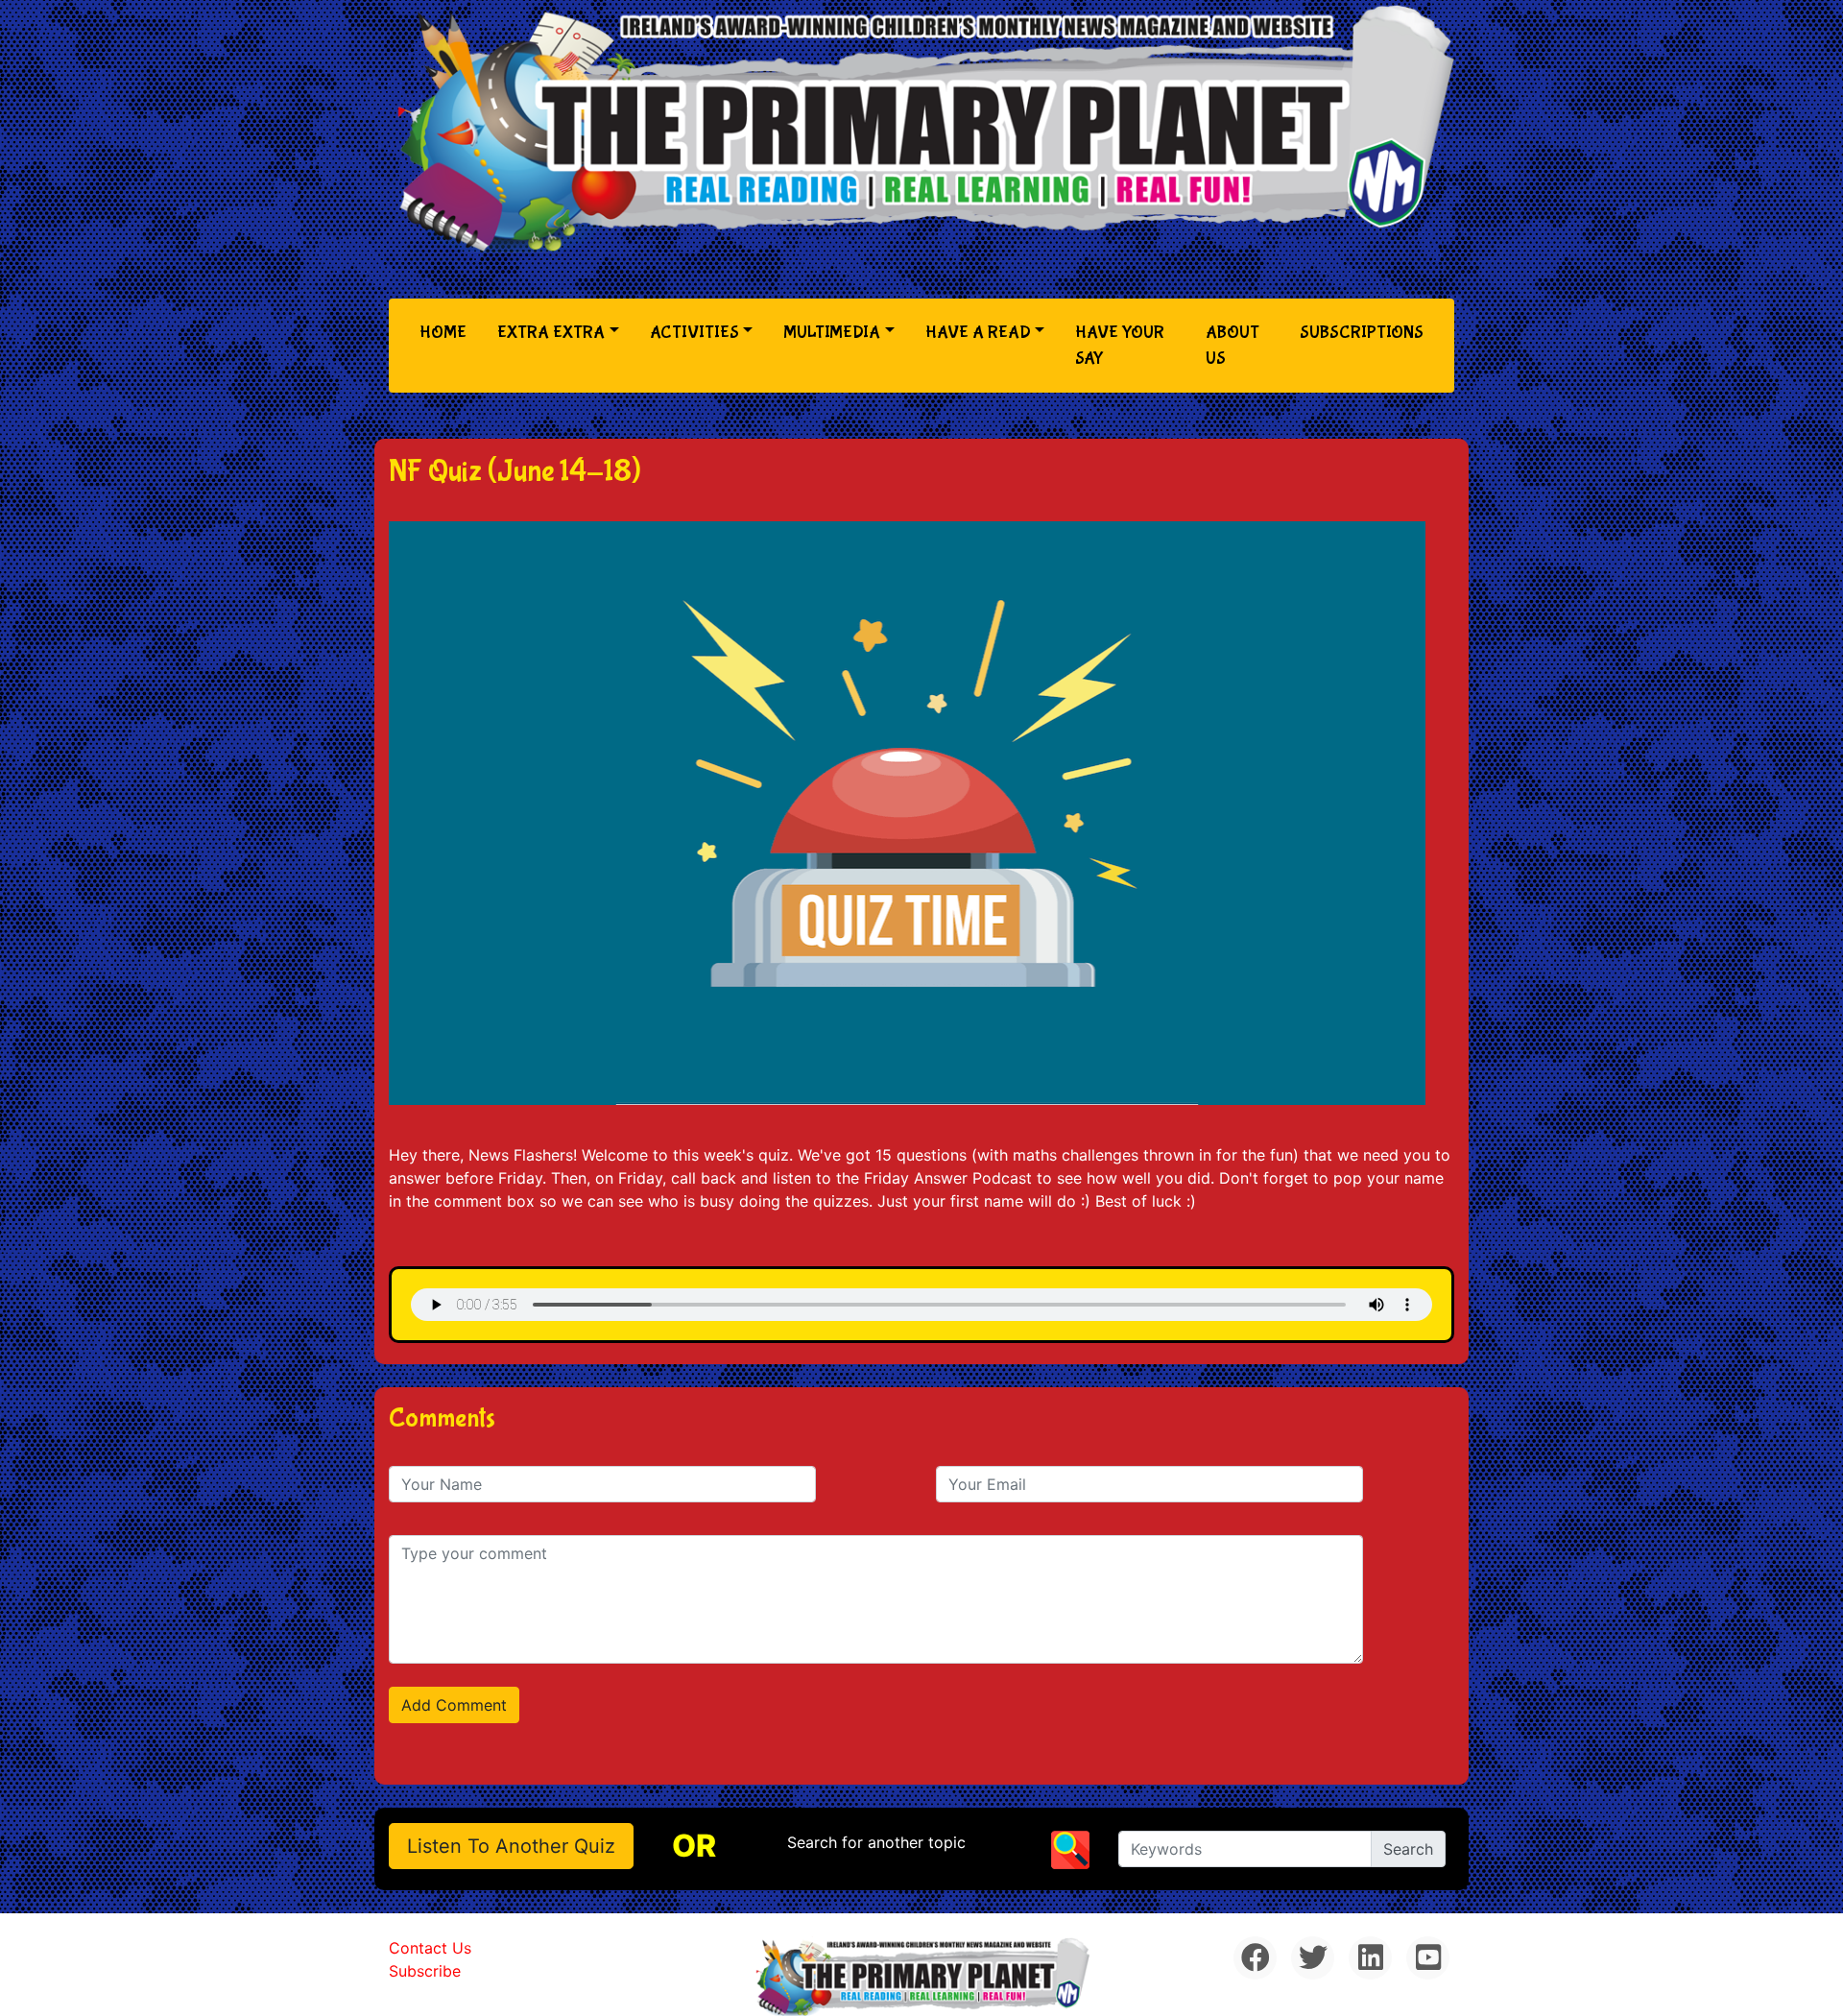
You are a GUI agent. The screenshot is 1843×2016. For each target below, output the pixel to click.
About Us (1233, 346)
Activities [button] (694, 333)
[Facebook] (1255, 1958)
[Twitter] (1313, 1958)
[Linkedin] (1370, 1958)
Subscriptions (1362, 333)
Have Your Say (1120, 346)
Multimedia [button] (832, 333)
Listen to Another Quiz (511, 1846)
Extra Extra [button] (551, 333)
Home (447, 332)
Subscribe (425, 1971)
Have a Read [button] (978, 333)
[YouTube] (1428, 1958)
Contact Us (430, 1948)
